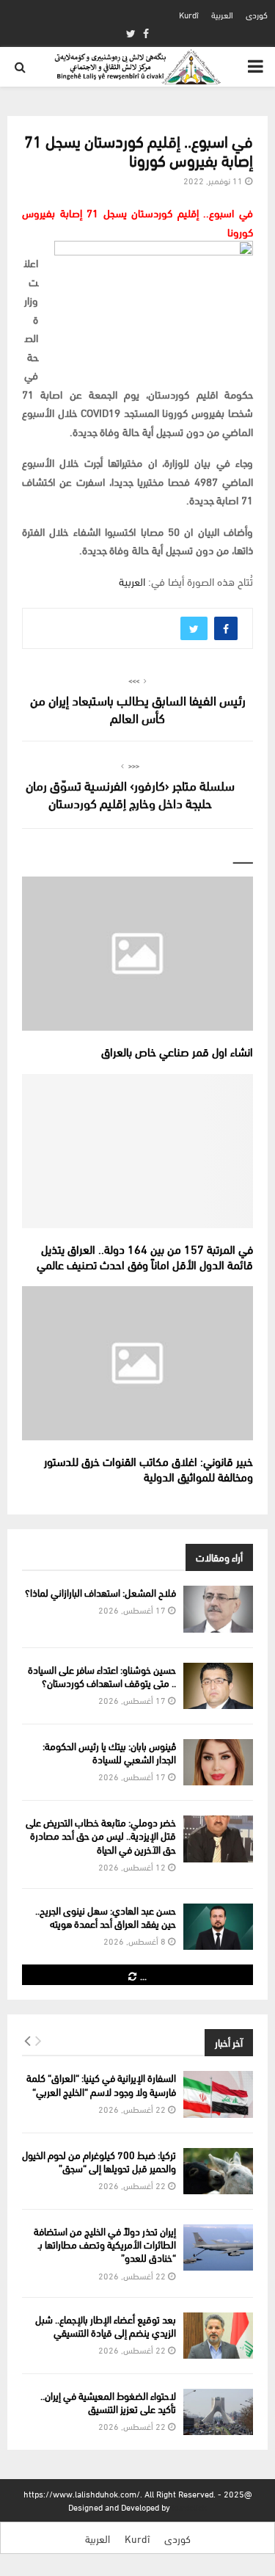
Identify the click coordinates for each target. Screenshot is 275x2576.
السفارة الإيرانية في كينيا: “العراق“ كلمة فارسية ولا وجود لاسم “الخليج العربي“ (101, 2084)
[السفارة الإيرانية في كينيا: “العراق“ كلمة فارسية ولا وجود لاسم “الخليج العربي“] (218, 2094)
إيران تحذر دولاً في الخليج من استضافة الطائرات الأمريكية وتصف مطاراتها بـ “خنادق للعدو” (105, 2244)
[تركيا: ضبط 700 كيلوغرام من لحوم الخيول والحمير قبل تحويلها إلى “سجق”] (218, 2171)
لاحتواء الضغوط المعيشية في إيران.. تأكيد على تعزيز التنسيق (108, 2402)
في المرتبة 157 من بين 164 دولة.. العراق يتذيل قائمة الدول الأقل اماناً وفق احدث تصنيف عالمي (145, 1256)
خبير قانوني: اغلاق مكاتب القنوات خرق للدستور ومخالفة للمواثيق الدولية (148, 1468)
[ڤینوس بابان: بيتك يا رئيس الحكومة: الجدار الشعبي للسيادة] (218, 1762)
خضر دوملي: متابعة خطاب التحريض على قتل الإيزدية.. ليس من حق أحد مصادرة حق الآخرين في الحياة (101, 1835)
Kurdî (189, 14)
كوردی (257, 14)
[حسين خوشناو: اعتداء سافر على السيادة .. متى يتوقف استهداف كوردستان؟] (218, 1686)
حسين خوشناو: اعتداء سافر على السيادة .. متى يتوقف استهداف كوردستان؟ (102, 1676)
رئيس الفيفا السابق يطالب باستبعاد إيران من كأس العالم (138, 708)
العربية (222, 14)
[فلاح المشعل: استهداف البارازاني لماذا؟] (218, 1609)
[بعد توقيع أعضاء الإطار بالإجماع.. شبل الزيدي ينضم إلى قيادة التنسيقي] (218, 2336)
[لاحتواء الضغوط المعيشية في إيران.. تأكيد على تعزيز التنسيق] (218, 2412)
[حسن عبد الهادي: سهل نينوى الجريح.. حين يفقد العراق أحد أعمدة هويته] (218, 1927)
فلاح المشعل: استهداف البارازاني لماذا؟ (100, 1592)
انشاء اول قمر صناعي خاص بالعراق (177, 1051)
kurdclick (190, 2507)
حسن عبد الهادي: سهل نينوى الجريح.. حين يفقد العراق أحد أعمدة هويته (106, 1916)
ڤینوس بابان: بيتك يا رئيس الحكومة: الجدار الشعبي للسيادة (109, 1752)
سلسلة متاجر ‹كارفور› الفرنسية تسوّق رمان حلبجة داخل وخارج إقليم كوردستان (130, 793)
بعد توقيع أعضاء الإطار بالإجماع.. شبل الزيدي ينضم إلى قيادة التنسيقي (106, 2325)
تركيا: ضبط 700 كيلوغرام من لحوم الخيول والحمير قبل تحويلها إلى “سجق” (99, 2161)
